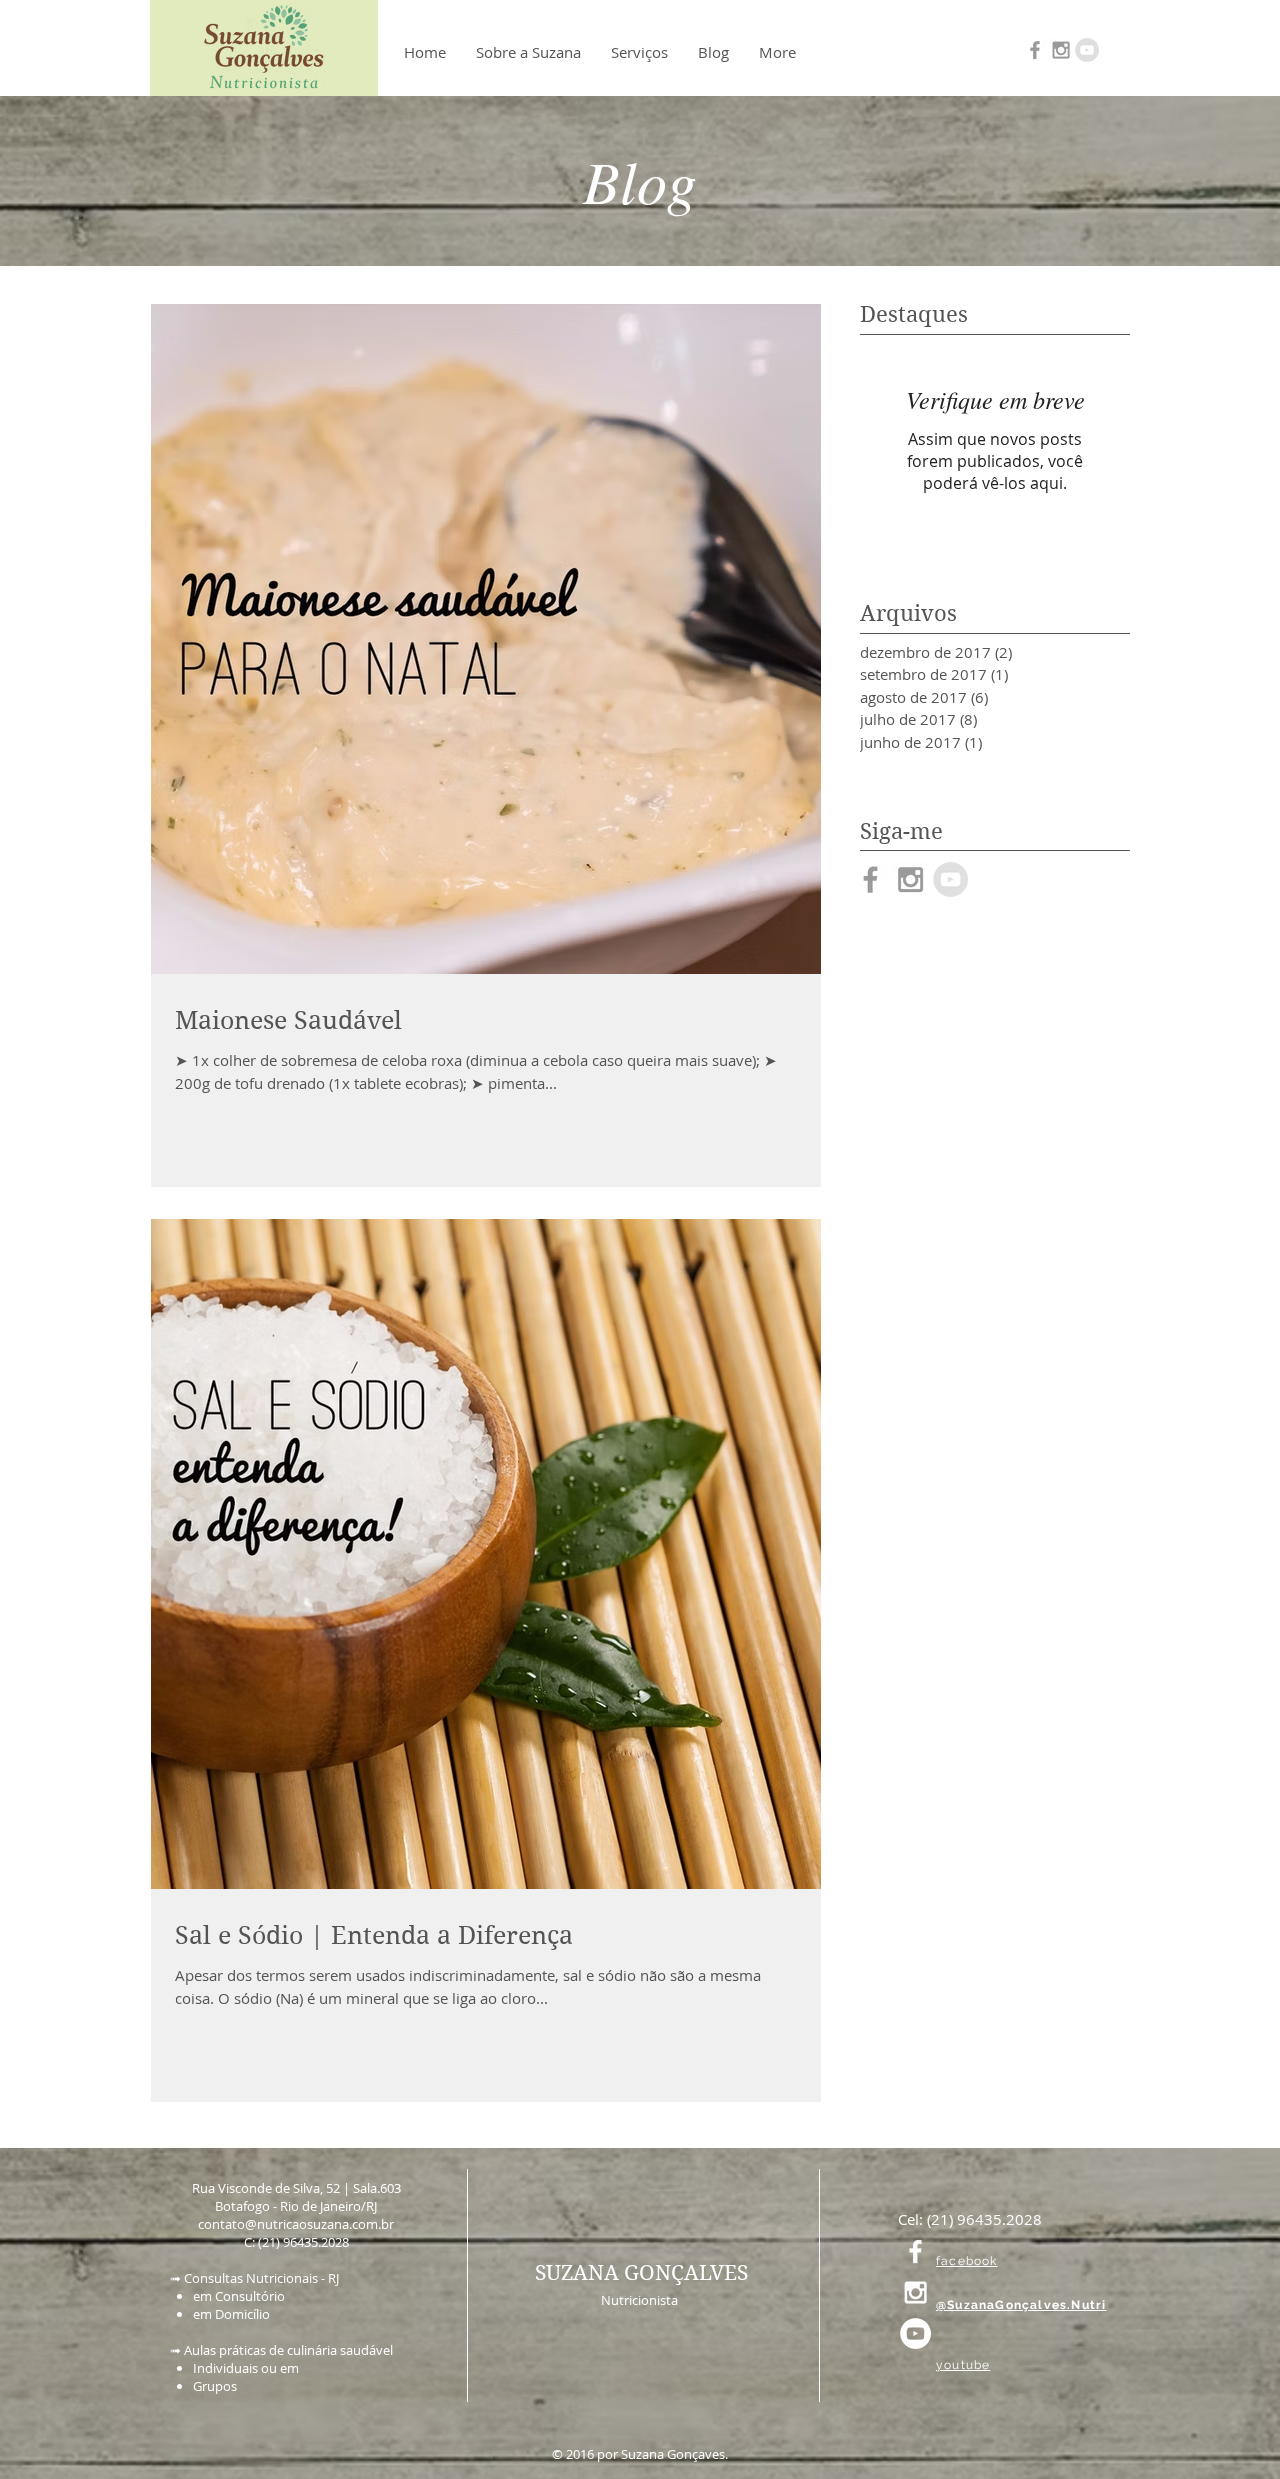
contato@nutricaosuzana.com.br (296, 2224)
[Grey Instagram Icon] (1061, 50)
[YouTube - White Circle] (915, 2333)
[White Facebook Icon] (915, 2251)
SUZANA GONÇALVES (641, 2273)
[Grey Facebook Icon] (1035, 50)
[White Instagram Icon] (915, 2292)
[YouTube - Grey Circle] (1087, 50)
